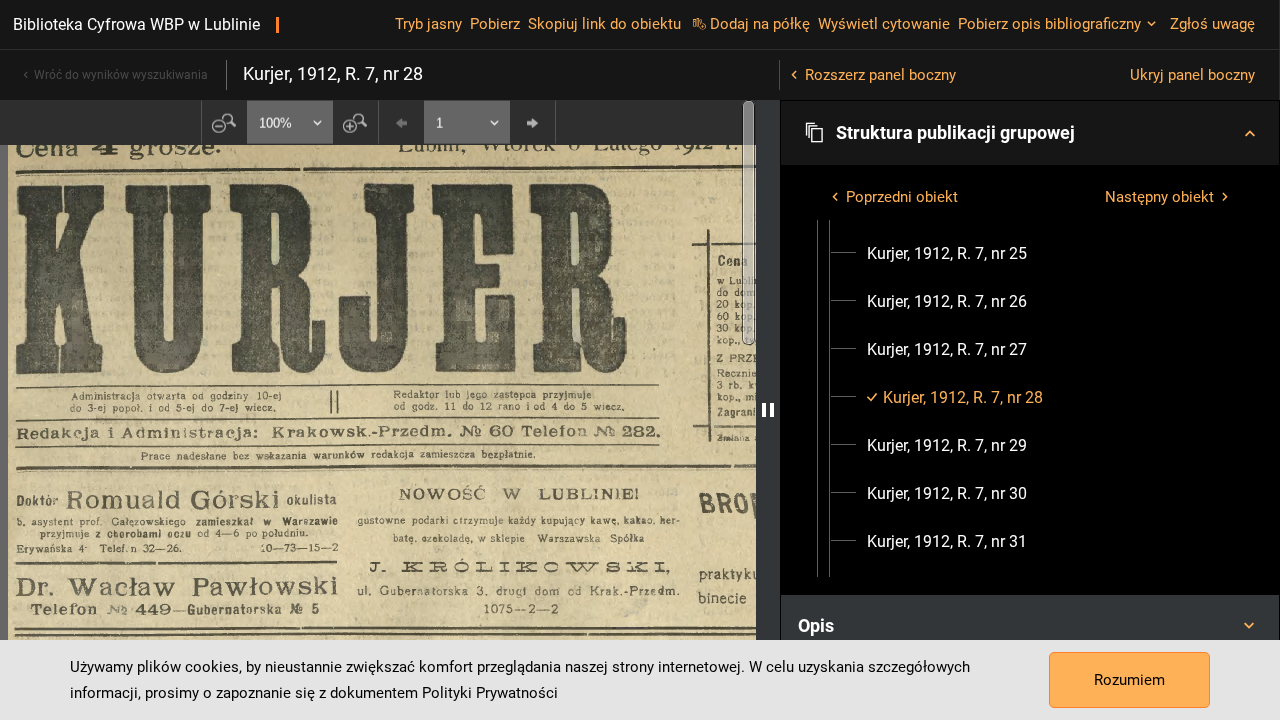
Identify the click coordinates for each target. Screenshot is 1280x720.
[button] (1030, 133)
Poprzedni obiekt (902, 197)
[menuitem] (947, 254)
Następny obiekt (1159, 197)
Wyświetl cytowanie (884, 24)
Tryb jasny (428, 24)
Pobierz (495, 24)
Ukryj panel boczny (1192, 75)
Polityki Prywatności (490, 693)
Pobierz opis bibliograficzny (1049, 24)
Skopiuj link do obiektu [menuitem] (604, 24)
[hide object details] (768, 410)
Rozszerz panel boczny (880, 75)
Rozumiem (1129, 680)
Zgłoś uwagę (1212, 24)
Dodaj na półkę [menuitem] (760, 24)
